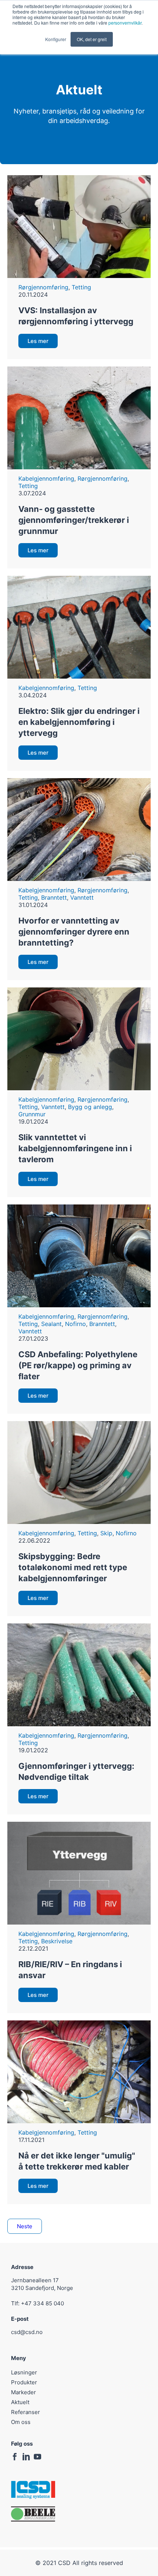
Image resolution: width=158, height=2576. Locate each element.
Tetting (81, 287)
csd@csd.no (27, 2332)
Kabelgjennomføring (46, 478)
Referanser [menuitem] (26, 2412)
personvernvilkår (125, 23)
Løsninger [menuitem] (24, 2372)
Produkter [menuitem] (24, 2382)
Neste (25, 2226)
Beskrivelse (57, 1941)
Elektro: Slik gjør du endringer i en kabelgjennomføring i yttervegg (79, 722)
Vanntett (82, 897)
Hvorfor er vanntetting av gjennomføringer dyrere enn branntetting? (74, 932)
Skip (106, 1533)
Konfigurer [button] (56, 39)
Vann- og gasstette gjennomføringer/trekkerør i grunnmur (74, 520)
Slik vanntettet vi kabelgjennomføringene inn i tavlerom (75, 1148)
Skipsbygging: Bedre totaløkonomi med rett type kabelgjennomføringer (73, 1567)
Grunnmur (32, 1114)
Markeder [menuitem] (24, 2392)
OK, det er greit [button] (92, 39)
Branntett (54, 897)
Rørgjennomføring (43, 287)
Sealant (51, 1324)
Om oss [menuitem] (21, 2422)
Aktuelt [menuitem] (20, 2402)
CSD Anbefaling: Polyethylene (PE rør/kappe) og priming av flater (78, 1365)
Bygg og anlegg (90, 1107)
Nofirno (76, 1324)
